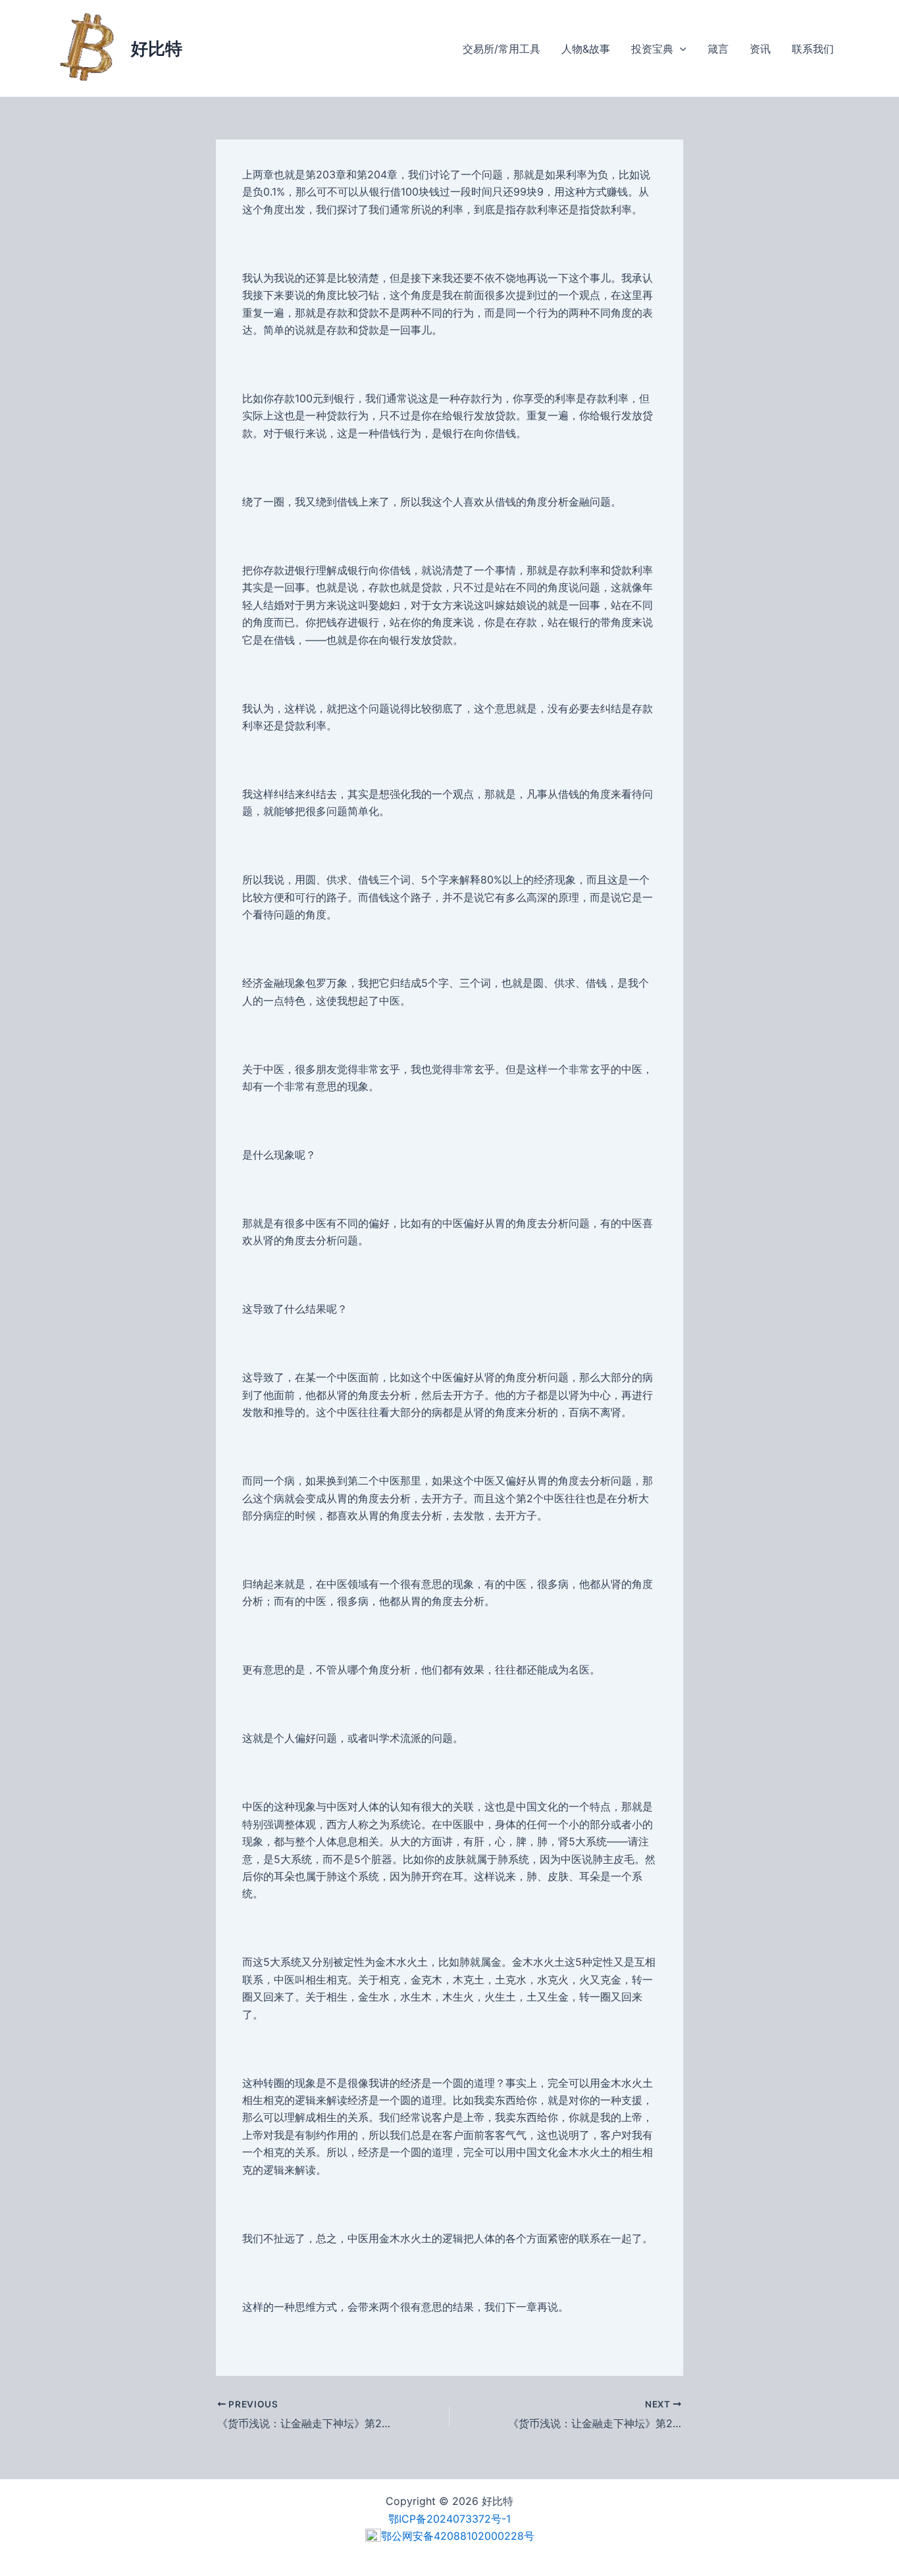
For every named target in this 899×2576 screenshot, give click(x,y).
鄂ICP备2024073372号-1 (449, 2519)
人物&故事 (586, 49)
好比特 (157, 48)
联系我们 (813, 49)
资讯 (760, 49)
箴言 (718, 49)
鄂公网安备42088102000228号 (458, 2536)
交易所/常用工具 (501, 49)
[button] (680, 49)
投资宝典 (652, 49)
